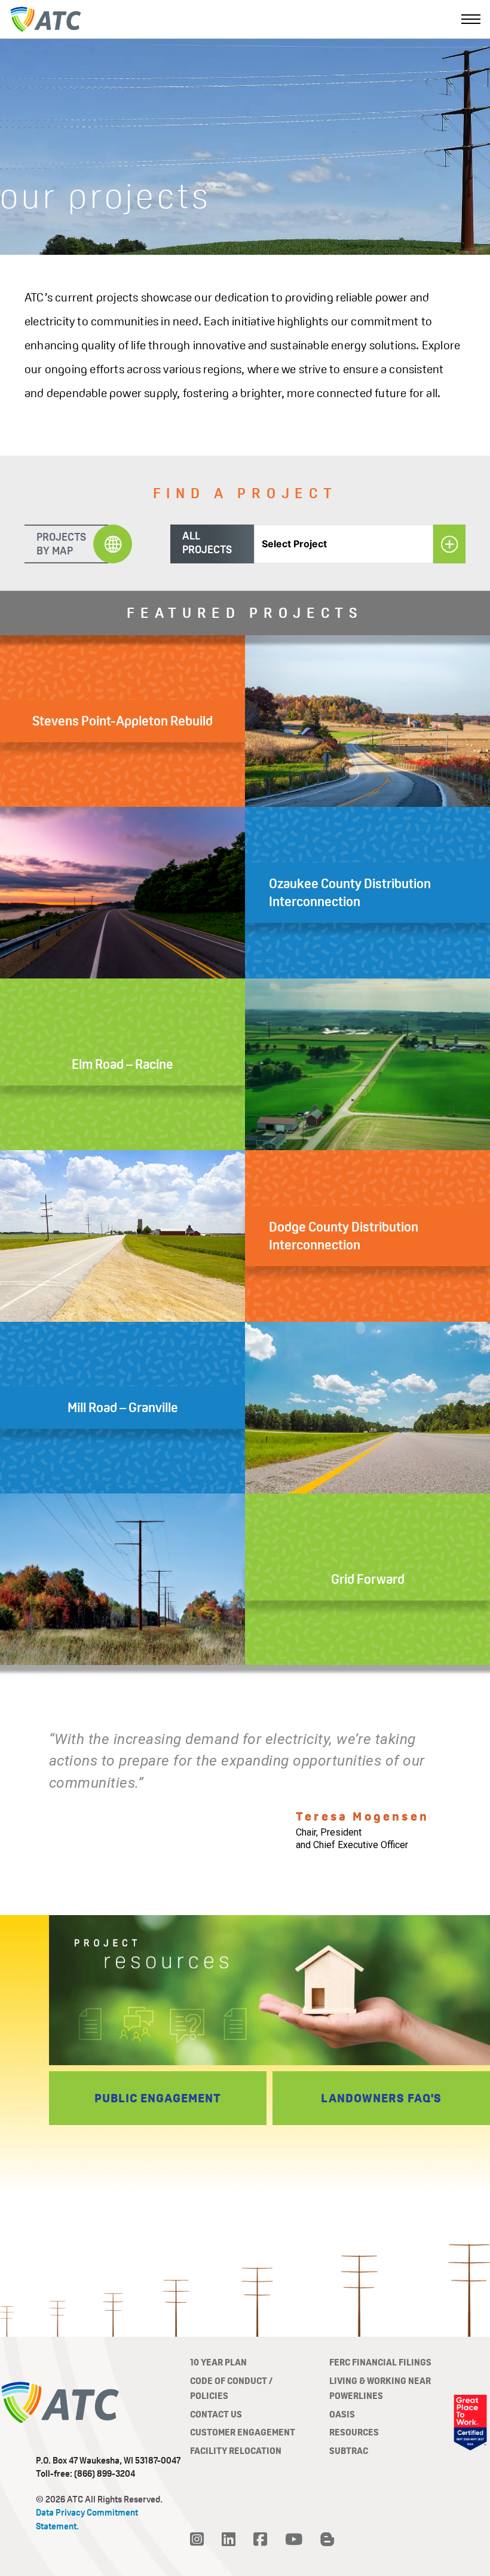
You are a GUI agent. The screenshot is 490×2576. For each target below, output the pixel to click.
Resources (354, 2432)
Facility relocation (236, 2451)
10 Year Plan (218, 2362)
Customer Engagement (243, 2432)
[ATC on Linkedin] (229, 2540)
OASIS (342, 2414)
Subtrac (349, 2451)
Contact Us (216, 2414)
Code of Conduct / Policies (231, 2388)
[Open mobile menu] (471, 19)
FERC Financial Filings (380, 2362)
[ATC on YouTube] (294, 2540)
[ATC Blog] (327, 2540)
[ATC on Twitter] (197, 2540)
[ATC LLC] (45, 19)
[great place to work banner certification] (470, 2423)
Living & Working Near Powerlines (380, 2388)
